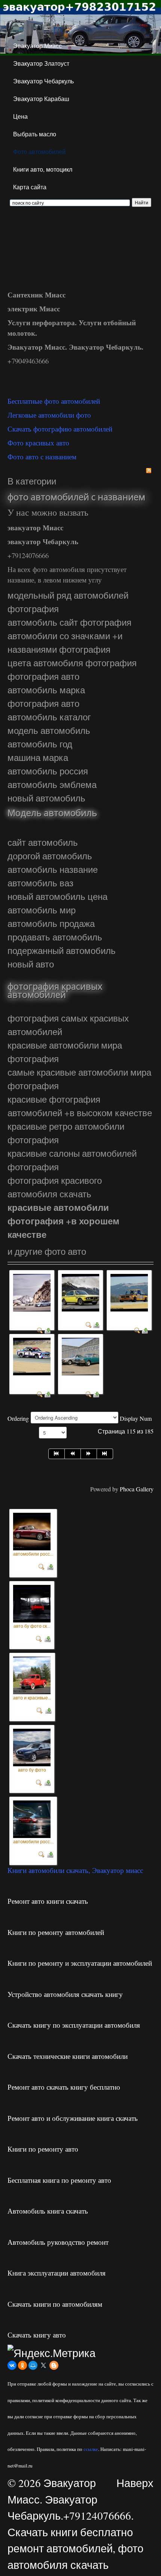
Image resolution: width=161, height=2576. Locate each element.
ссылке (91, 2449)
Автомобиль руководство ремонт (58, 2242)
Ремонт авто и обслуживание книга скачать (73, 2118)
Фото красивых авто (38, 443)
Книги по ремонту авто (43, 2149)
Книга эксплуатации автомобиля (57, 2273)
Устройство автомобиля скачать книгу (65, 1994)
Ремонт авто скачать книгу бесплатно (64, 2087)
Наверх (135, 2483)
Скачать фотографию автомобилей (60, 429)
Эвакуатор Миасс (37, 46)
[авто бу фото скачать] (32, 1602)
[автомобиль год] (80, 1292)
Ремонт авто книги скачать (48, 1901)
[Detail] (40, 1330)
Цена (20, 116)
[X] (43, 2365)
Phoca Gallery (137, 1489)
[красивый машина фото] (32, 1356)
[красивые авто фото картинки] (129, 1292)
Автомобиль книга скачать (48, 2211)
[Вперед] (89, 1454)
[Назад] (73, 1454)
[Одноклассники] (22, 2365)
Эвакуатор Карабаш (41, 99)
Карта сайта (30, 187)
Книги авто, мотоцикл (43, 169)
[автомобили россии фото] (32, 1530)
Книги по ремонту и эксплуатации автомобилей (80, 1963)
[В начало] (57, 1454)
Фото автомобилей (39, 152)
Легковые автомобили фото (49, 415)
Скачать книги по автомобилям (55, 2304)
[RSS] (149, 470)
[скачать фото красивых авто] (32, 1292)
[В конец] (105, 1454)
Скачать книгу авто (37, 2335)
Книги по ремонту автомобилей (56, 1932)
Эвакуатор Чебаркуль (43, 81)
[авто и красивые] (32, 1674)
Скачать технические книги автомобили (68, 2056)
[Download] (48, 1330)
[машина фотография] (80, 1356)
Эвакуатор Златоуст (41, 63)
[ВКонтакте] (12, 2365)
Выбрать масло (35, 134)
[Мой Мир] (33, 2365)
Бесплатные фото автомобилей (54, 401)
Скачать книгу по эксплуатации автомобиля (74, 2025)
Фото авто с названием (42, 456)
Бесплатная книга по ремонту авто (59, 2180)
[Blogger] (54, 2365)
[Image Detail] (42, 1565)
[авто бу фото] (32, 1745)
